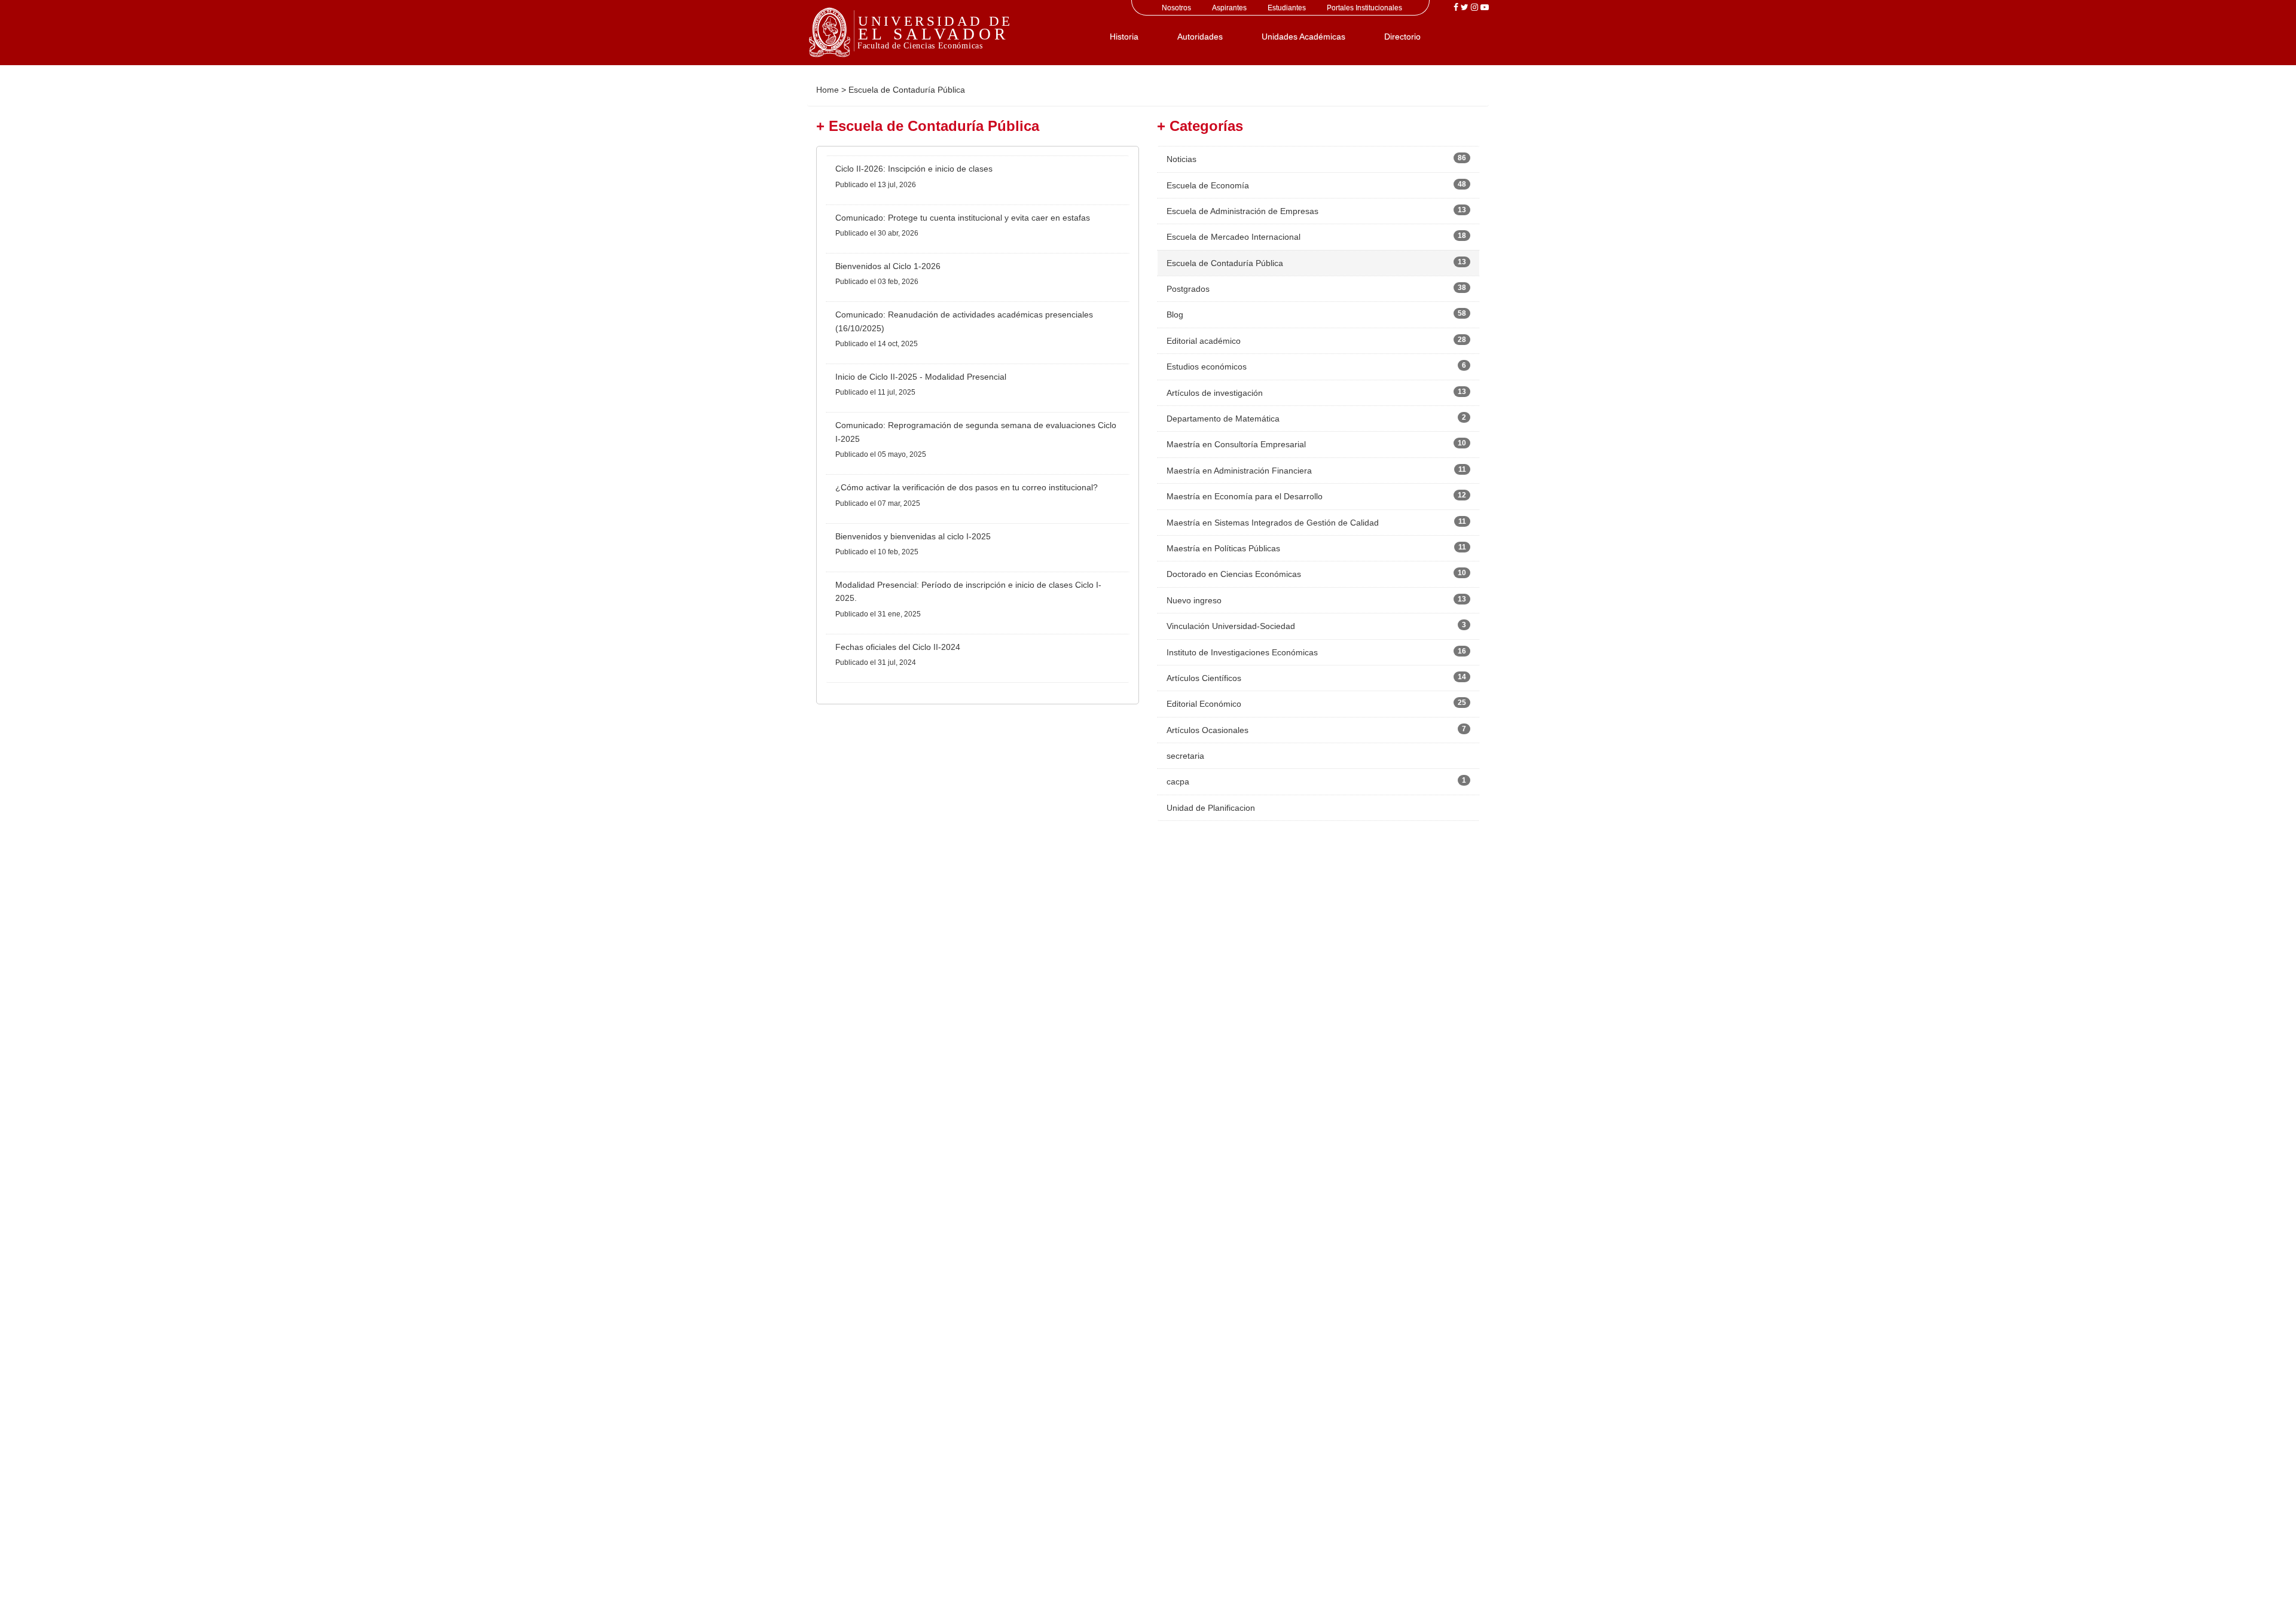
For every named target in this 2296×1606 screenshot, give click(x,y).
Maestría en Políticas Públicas (1223, 548)
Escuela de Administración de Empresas (1242, 211)
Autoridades (1200, 36)
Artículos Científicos (1204, 678)
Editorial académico (1204, 341)
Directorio (1402, 36)
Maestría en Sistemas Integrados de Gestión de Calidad (1273, 523)
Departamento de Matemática (1223, 419)
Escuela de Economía (1208, 185)
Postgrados (1188, 289)
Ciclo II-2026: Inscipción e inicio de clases (914, 169)
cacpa (1178, 781)
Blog (1175, 315)
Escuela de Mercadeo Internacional (1234, 237)
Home (828, 90)
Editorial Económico (1204, 704)
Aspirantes (1229, 8)
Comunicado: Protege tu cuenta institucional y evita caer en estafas (963, 218)
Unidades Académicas (1303, 36)
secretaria (1185, 756)
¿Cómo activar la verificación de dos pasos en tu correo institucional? (967, 487)
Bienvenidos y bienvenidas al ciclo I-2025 (913, 536)
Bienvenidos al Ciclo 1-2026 (888, 266)
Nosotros (1176, 8)
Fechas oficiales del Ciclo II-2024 (898, 647)
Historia (1124, 36)
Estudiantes (1287, 8)
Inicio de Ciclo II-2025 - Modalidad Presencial (921, 377)
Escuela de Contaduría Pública (1225, 263)
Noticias (1181, 159)
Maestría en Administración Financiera (1239, 471)
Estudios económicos (1207, 367)
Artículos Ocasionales (1207, 730)
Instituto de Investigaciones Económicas (1242, 652)
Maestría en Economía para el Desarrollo (1245, 496)
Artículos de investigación (1215, 393)
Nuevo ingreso (1194, 600)
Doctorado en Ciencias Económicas (1234, 574)
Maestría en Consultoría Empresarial (1236, 444)
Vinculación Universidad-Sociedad (1231, 626)
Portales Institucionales (1364, 8)
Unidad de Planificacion (1211, 808)
